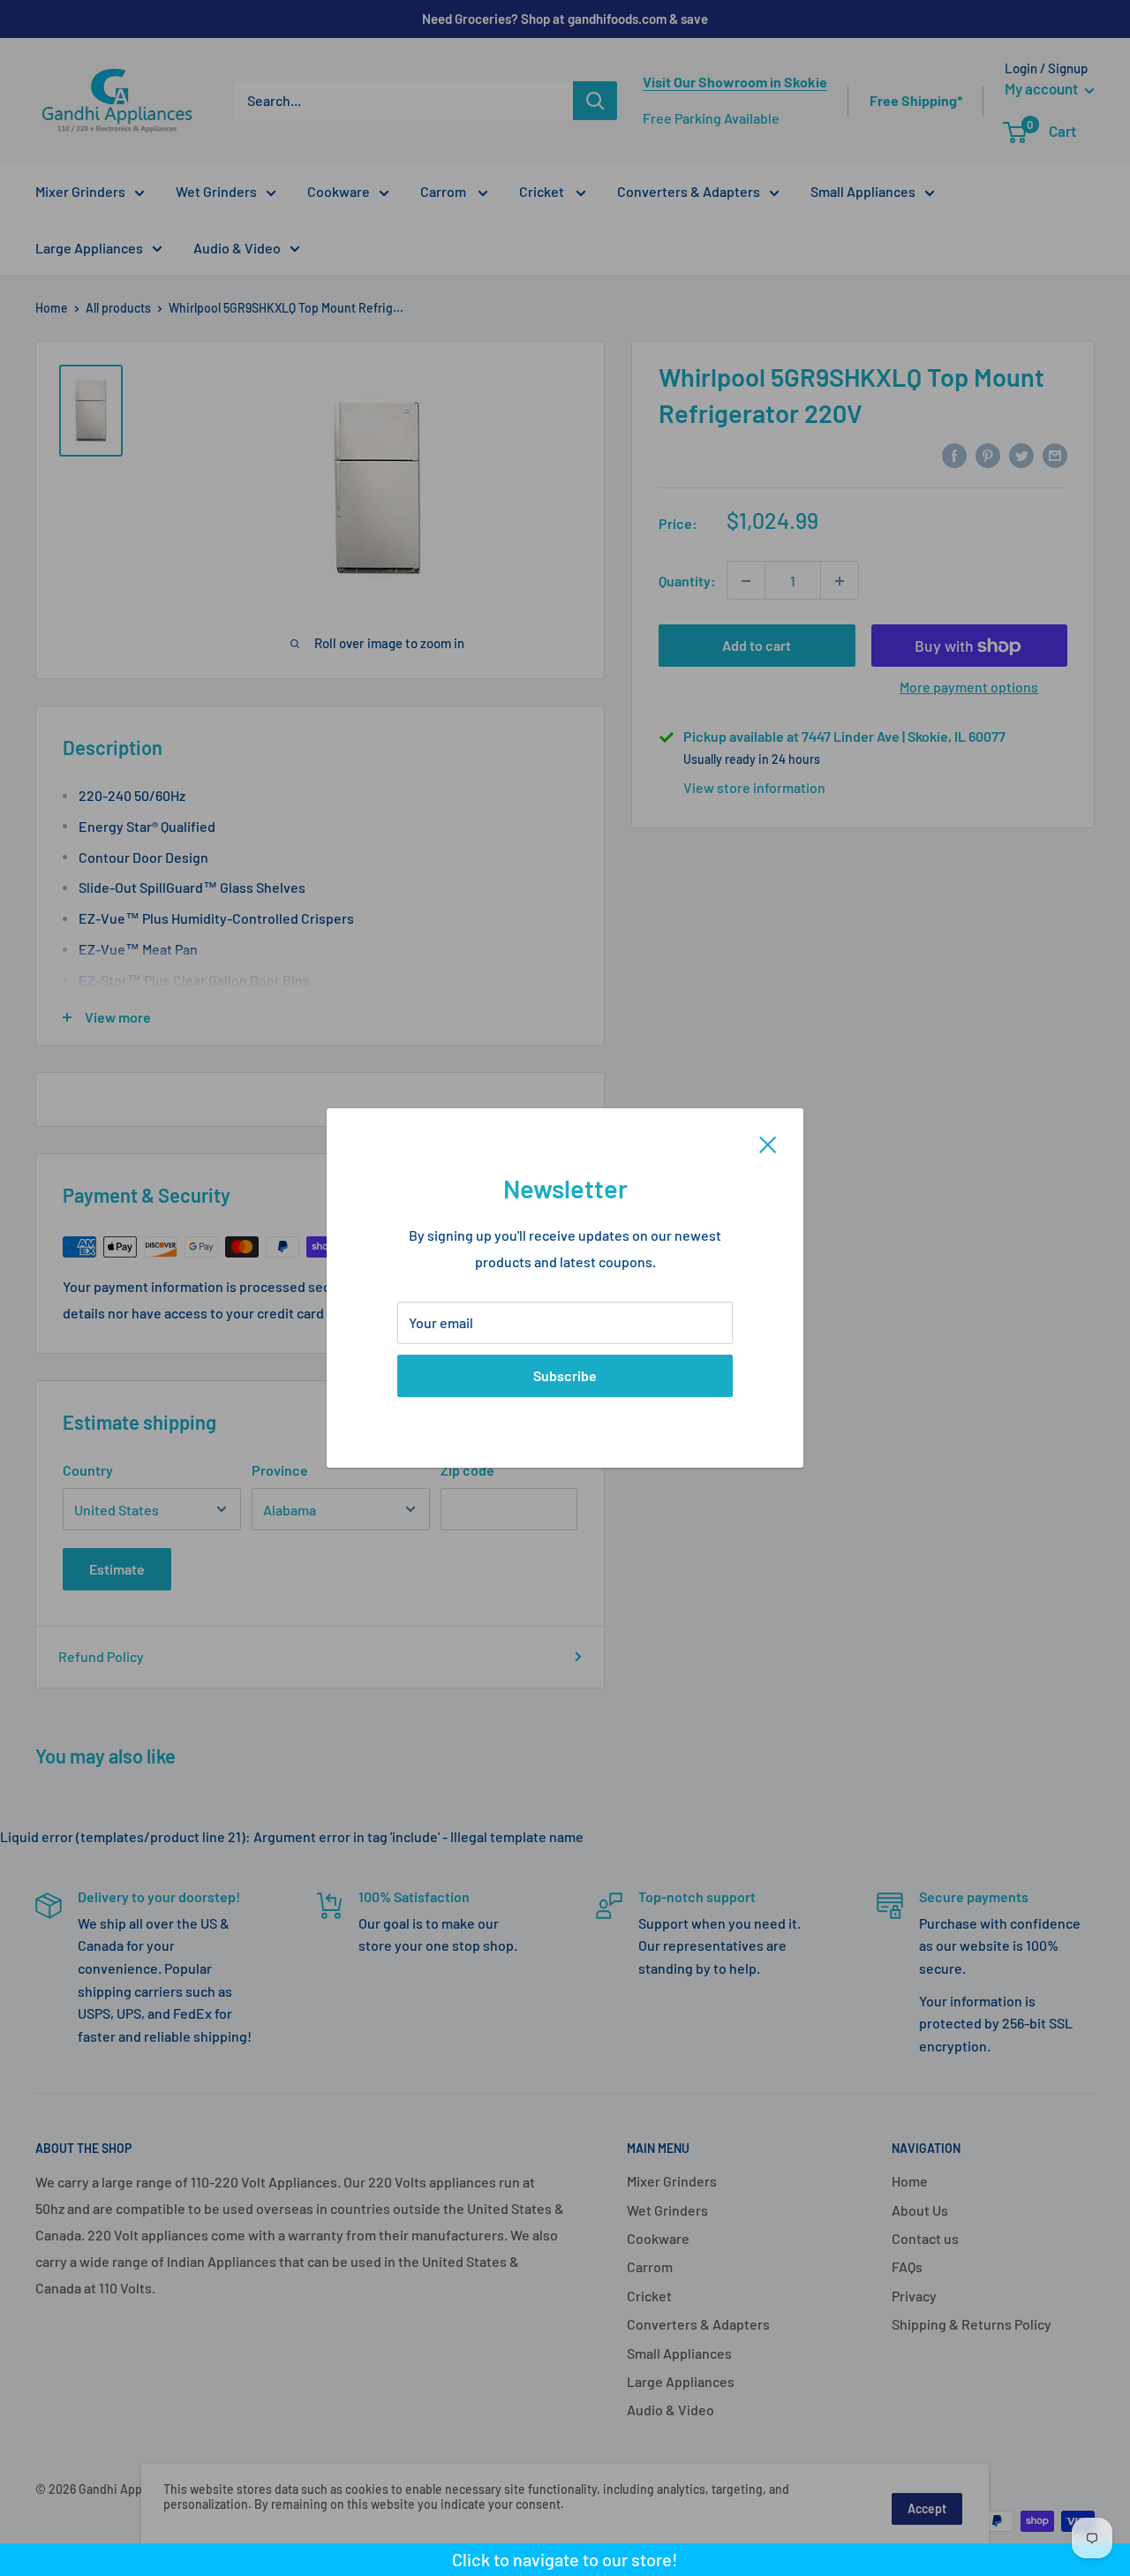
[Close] (768, 1143)
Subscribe (565, 1375)
